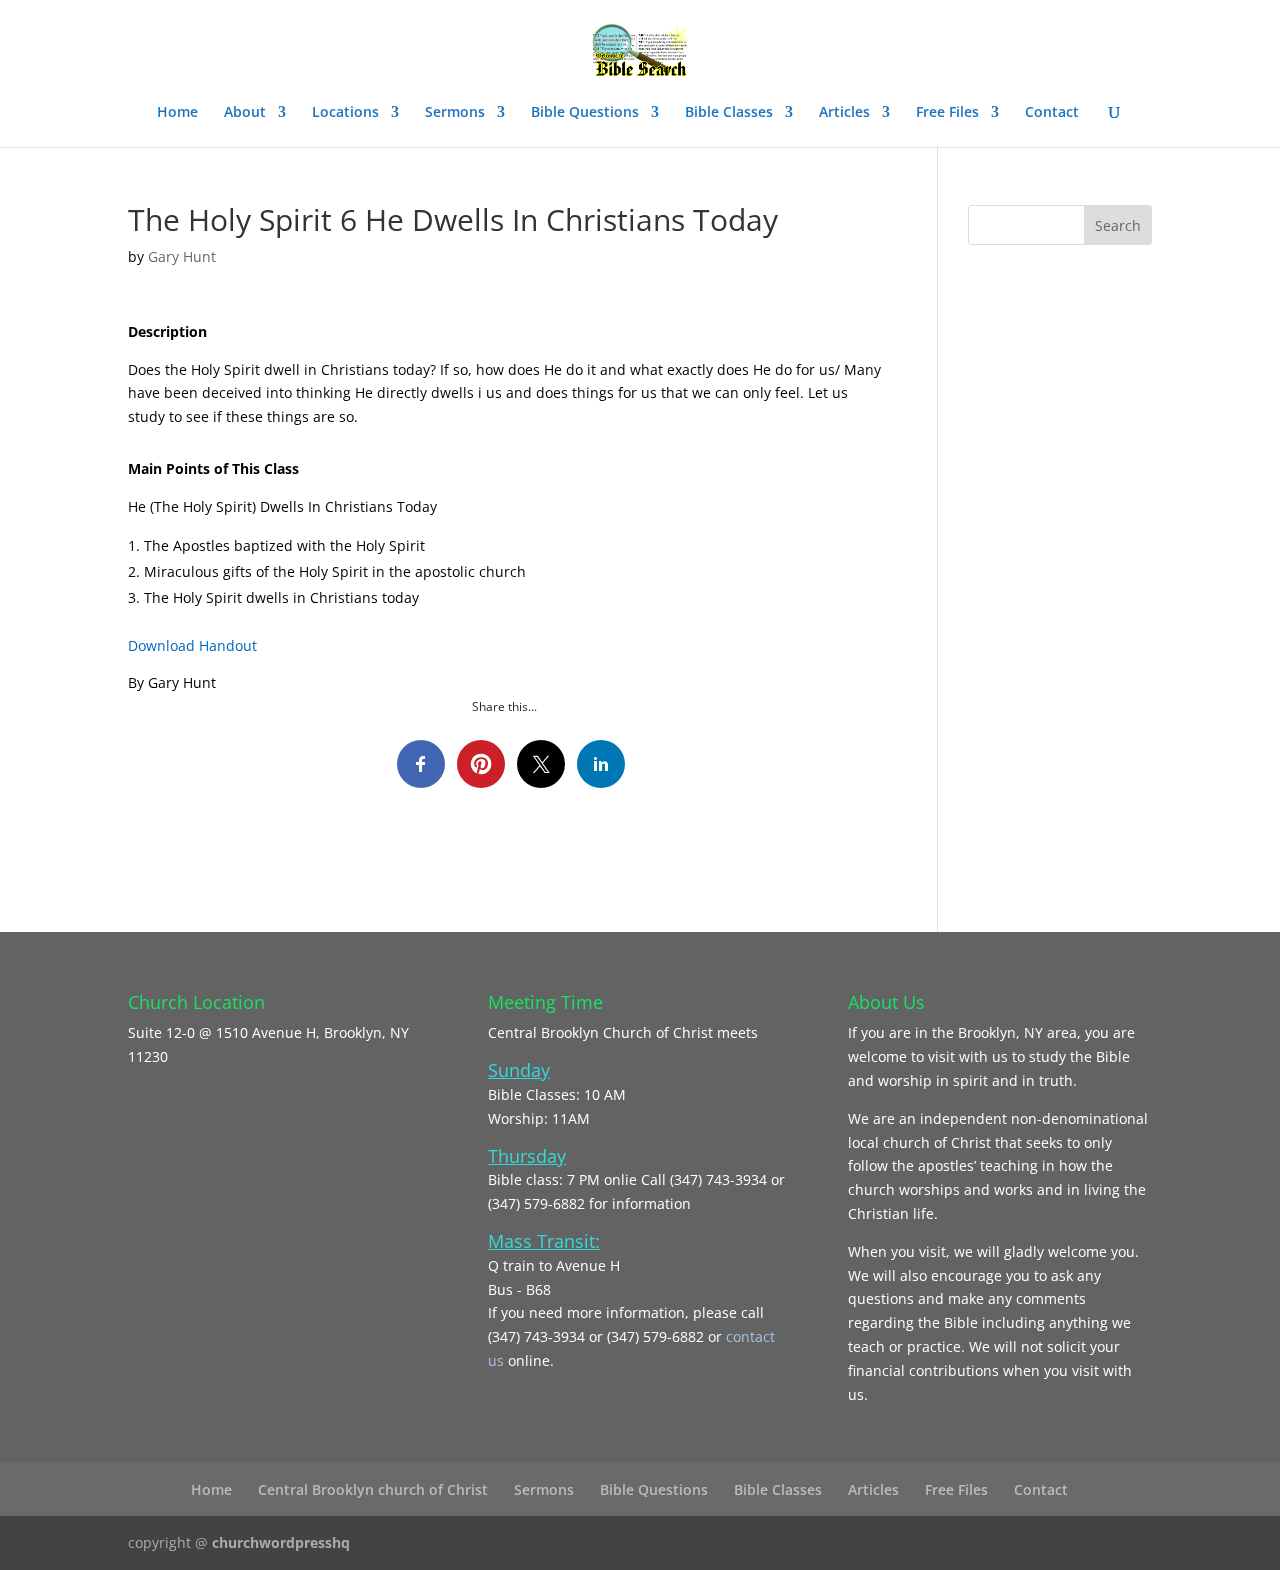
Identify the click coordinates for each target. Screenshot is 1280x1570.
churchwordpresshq (281, 1542)
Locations (345, 113)
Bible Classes (729, 113)
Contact (1052, 113)
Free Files (947, 113)
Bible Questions (585, 113)
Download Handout (192, 645)
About (245, 113)
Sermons (455, 113)
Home (177, 113)
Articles (844, 113)
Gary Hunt (182, 256)
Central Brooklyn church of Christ (373, 1489)
